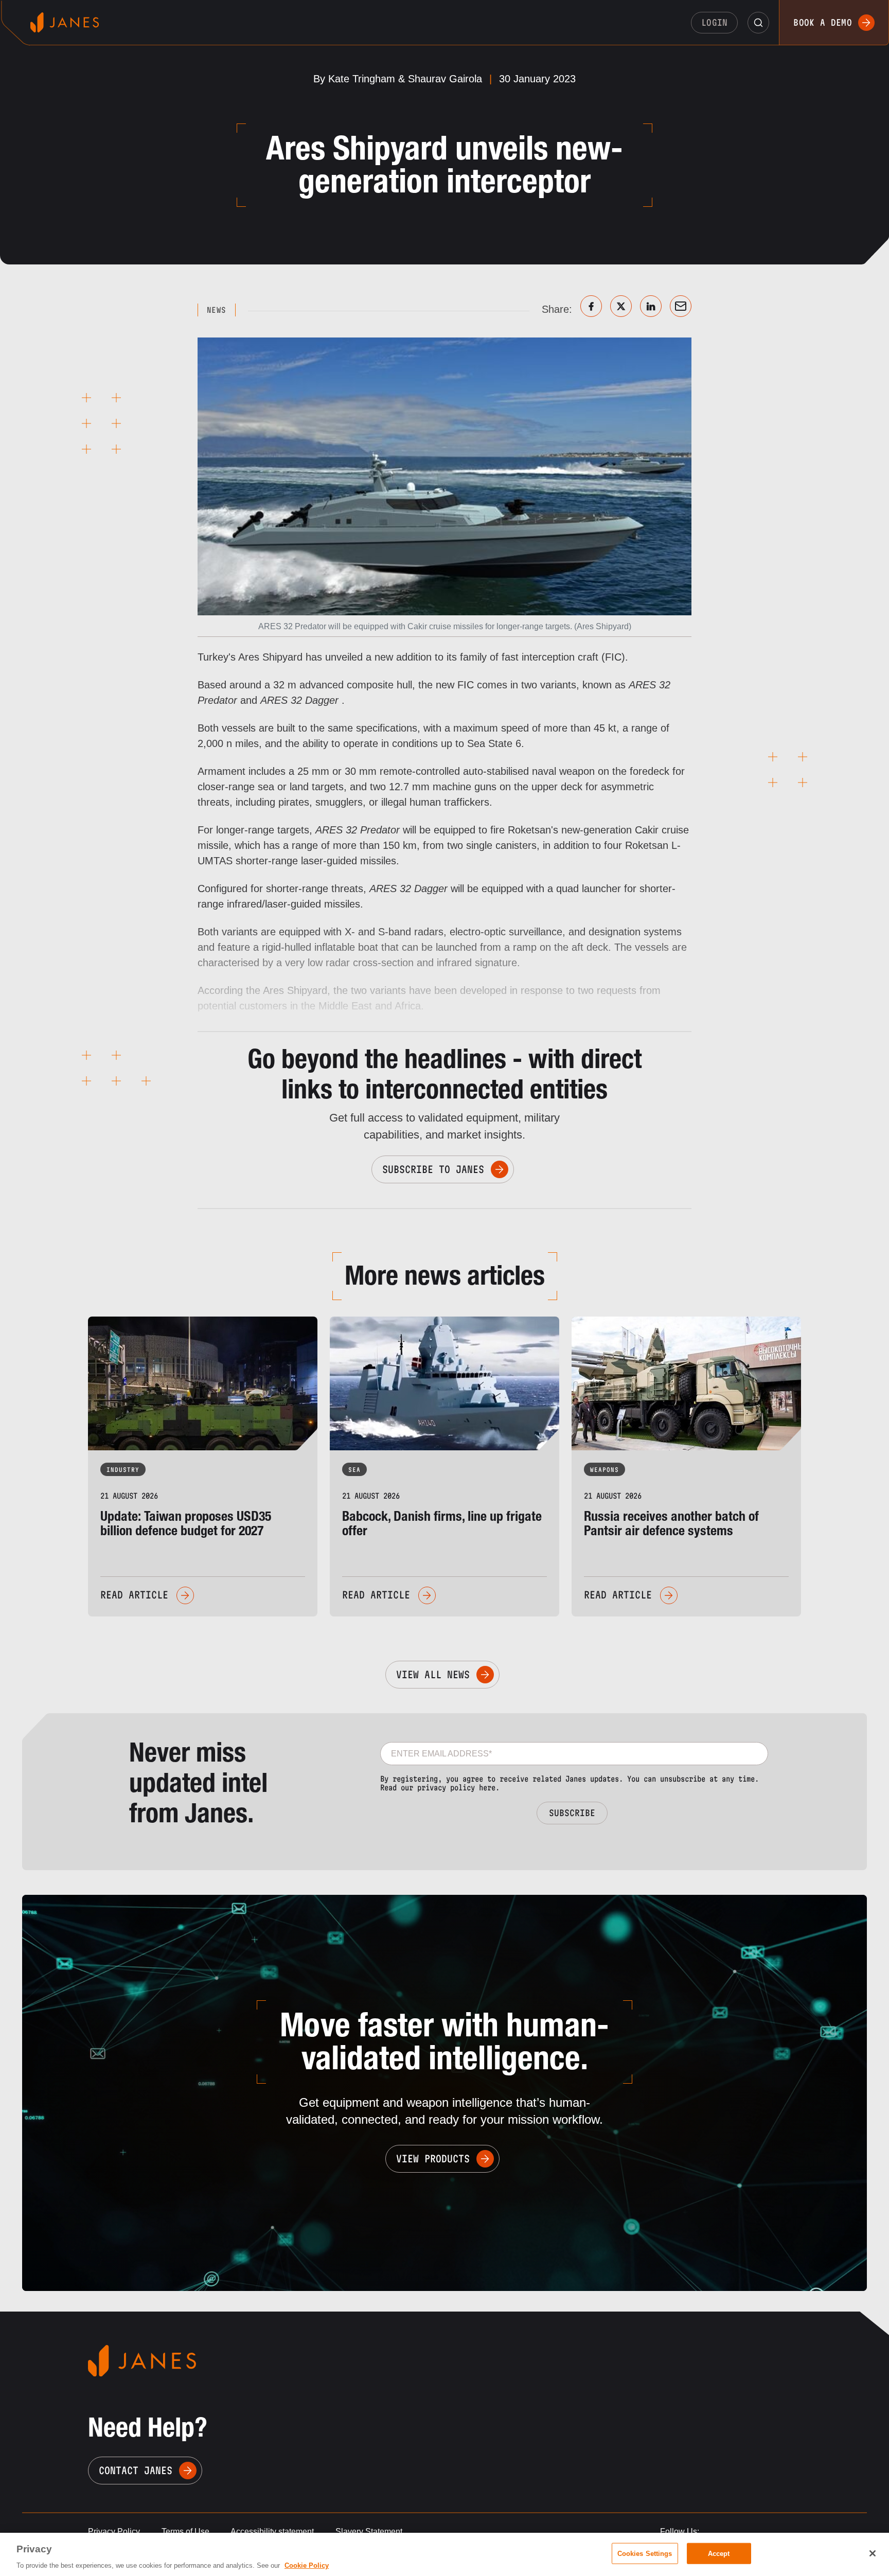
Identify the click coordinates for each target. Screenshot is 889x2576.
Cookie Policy (307, 2565)
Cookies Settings (645, 2553)
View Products (433, 2159)
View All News (433, 1675)
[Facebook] (591, 306)
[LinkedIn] (651, 306)
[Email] (681, 306)
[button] (758, 23)
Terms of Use (185, 2531)
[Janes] (65, 22)
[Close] (873, 2553)
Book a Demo (823, 22)
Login (715, 22)
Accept (719, 2553)
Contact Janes (136, 2471)
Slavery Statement (369, 2531)
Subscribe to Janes (433, 1169)
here (487, 1788)
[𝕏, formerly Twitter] (621, 306)
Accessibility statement (272, 2531)
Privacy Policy (114, 2531)
